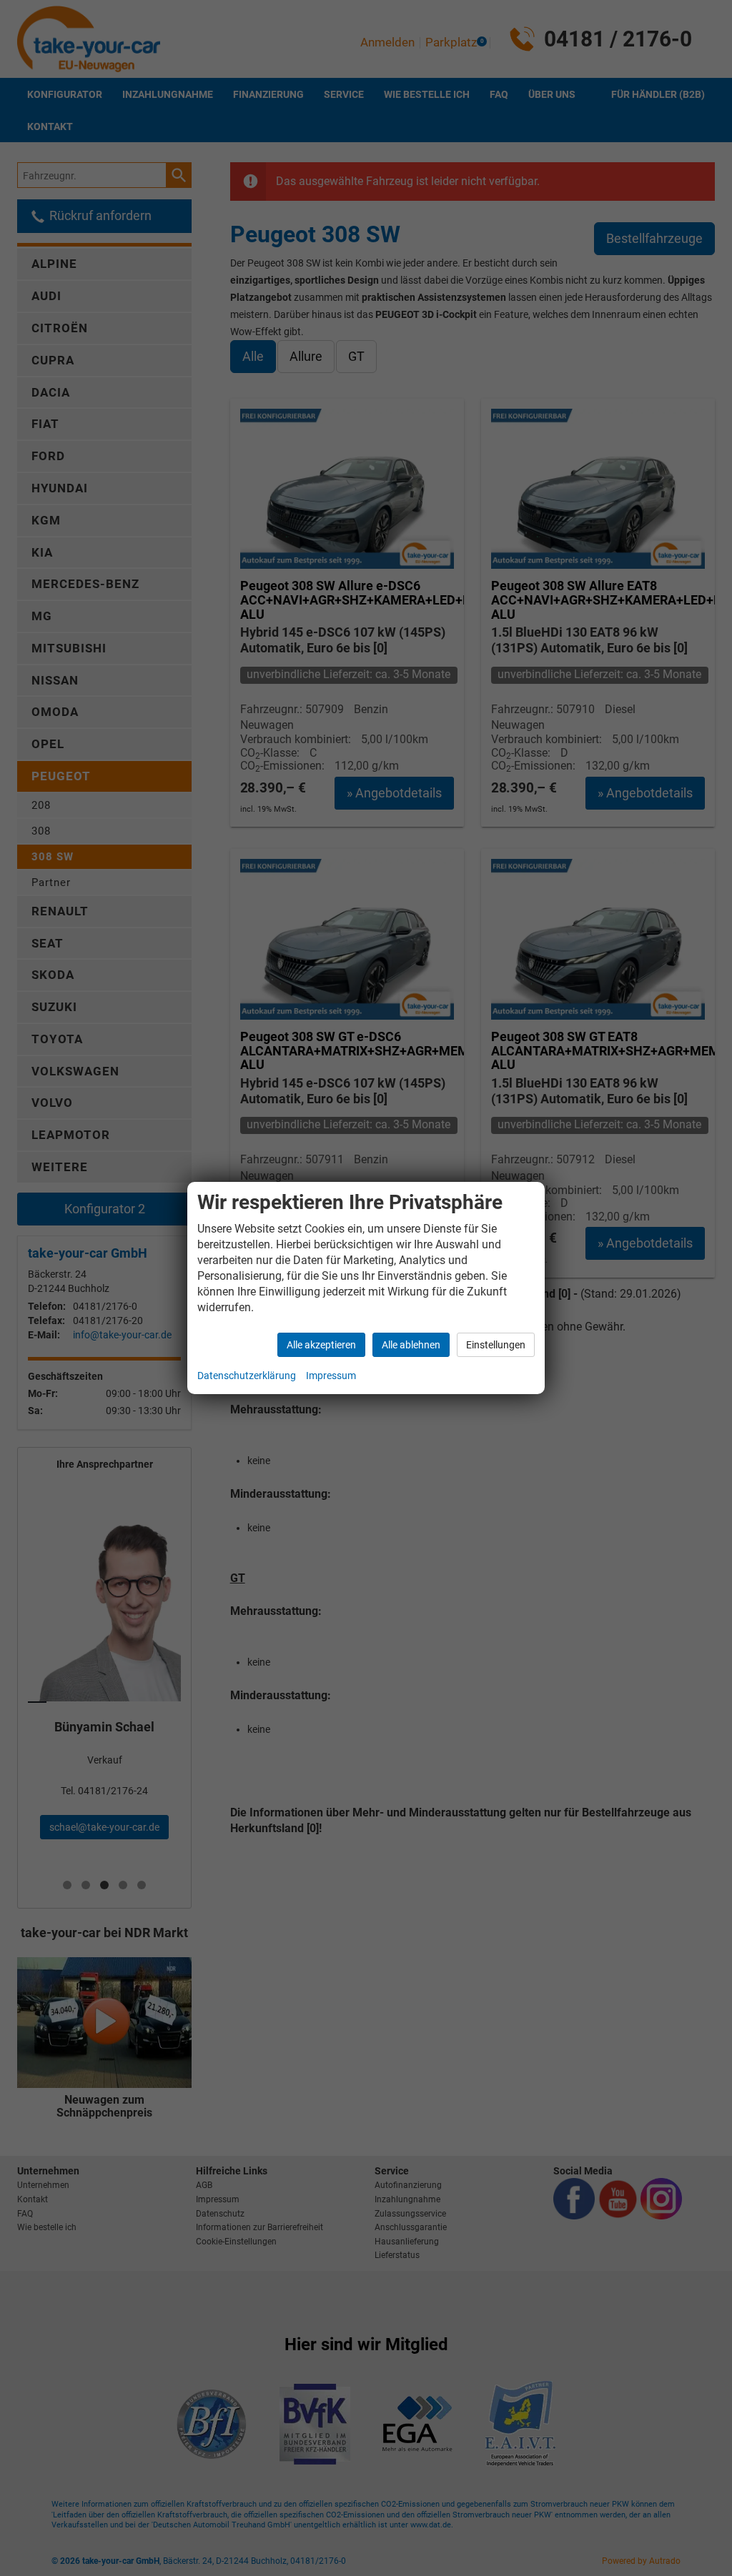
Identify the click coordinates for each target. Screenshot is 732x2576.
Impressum (331, 1376)
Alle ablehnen (411, 1345)
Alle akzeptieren (321, 1345)
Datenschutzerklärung (247, 1376)
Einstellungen (496, 1345)
